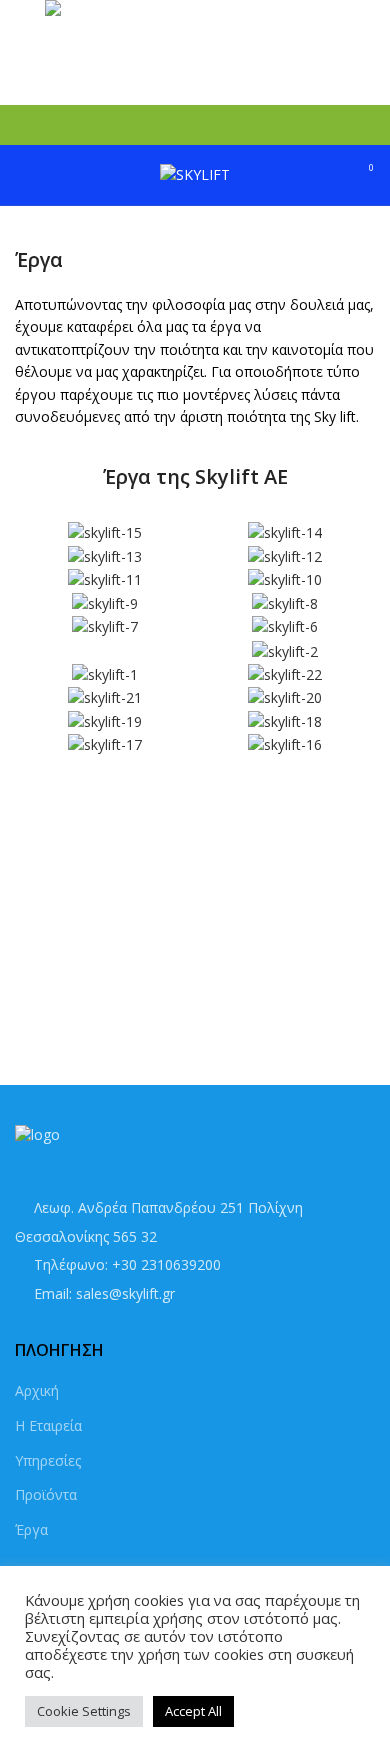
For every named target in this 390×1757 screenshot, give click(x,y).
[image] (105, 532)
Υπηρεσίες (48, 1460)
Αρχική (37, 1390)
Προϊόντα (46, 1494)
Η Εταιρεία (48, 1425)
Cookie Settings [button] (84, 1711)
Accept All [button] (193, 1711)
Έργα (31, 1529)
